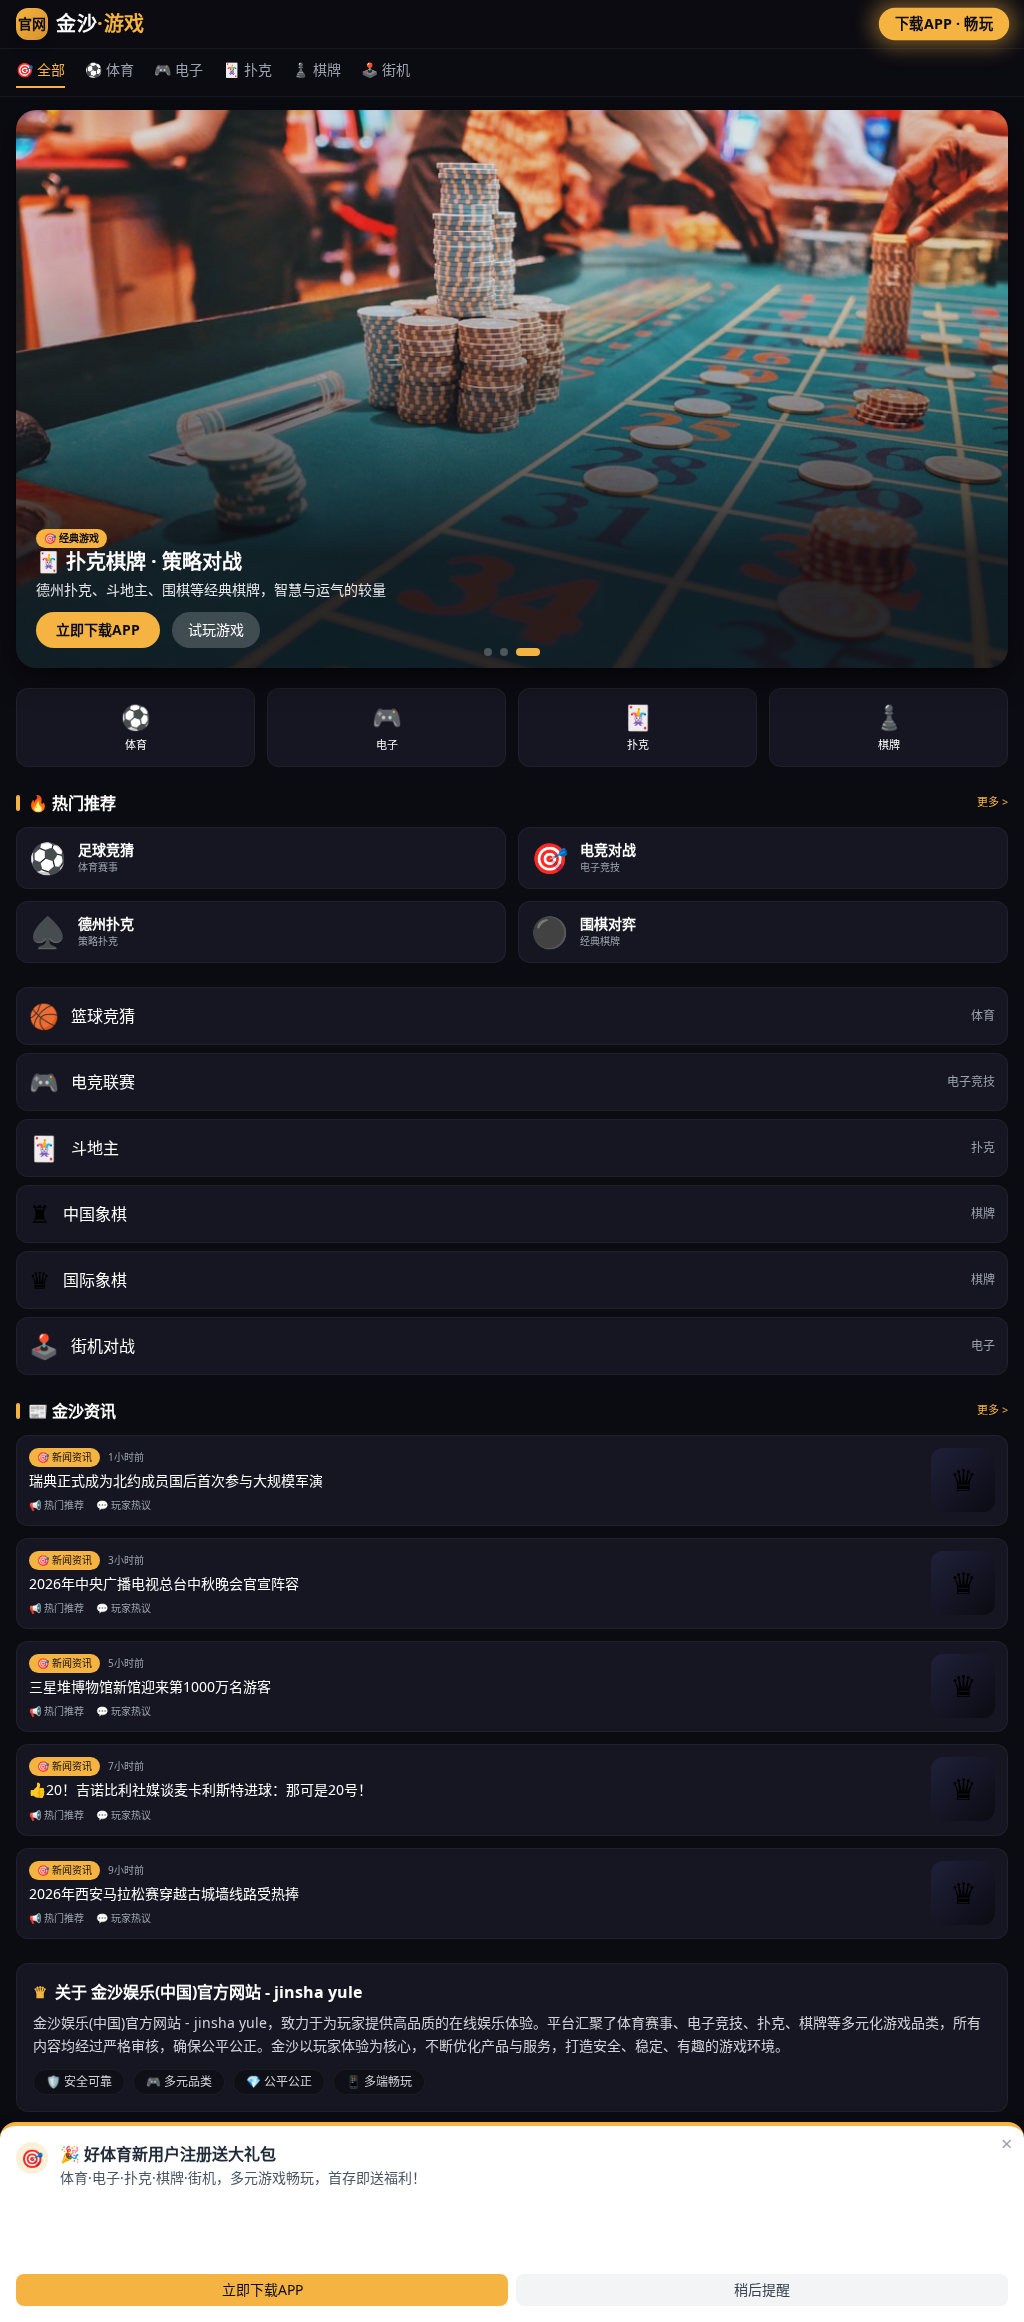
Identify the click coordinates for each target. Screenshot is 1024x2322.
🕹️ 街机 (385, 69)
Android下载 (81, 2210)
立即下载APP (98, 629)
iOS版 (164, 2210)
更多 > (992, 801)
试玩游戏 (216, 629)
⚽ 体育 (109, 69)
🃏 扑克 (247, 69)
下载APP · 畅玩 (944, 23)
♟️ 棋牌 (316, 69)
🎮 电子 (178, 69)
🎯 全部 (40, 69)
